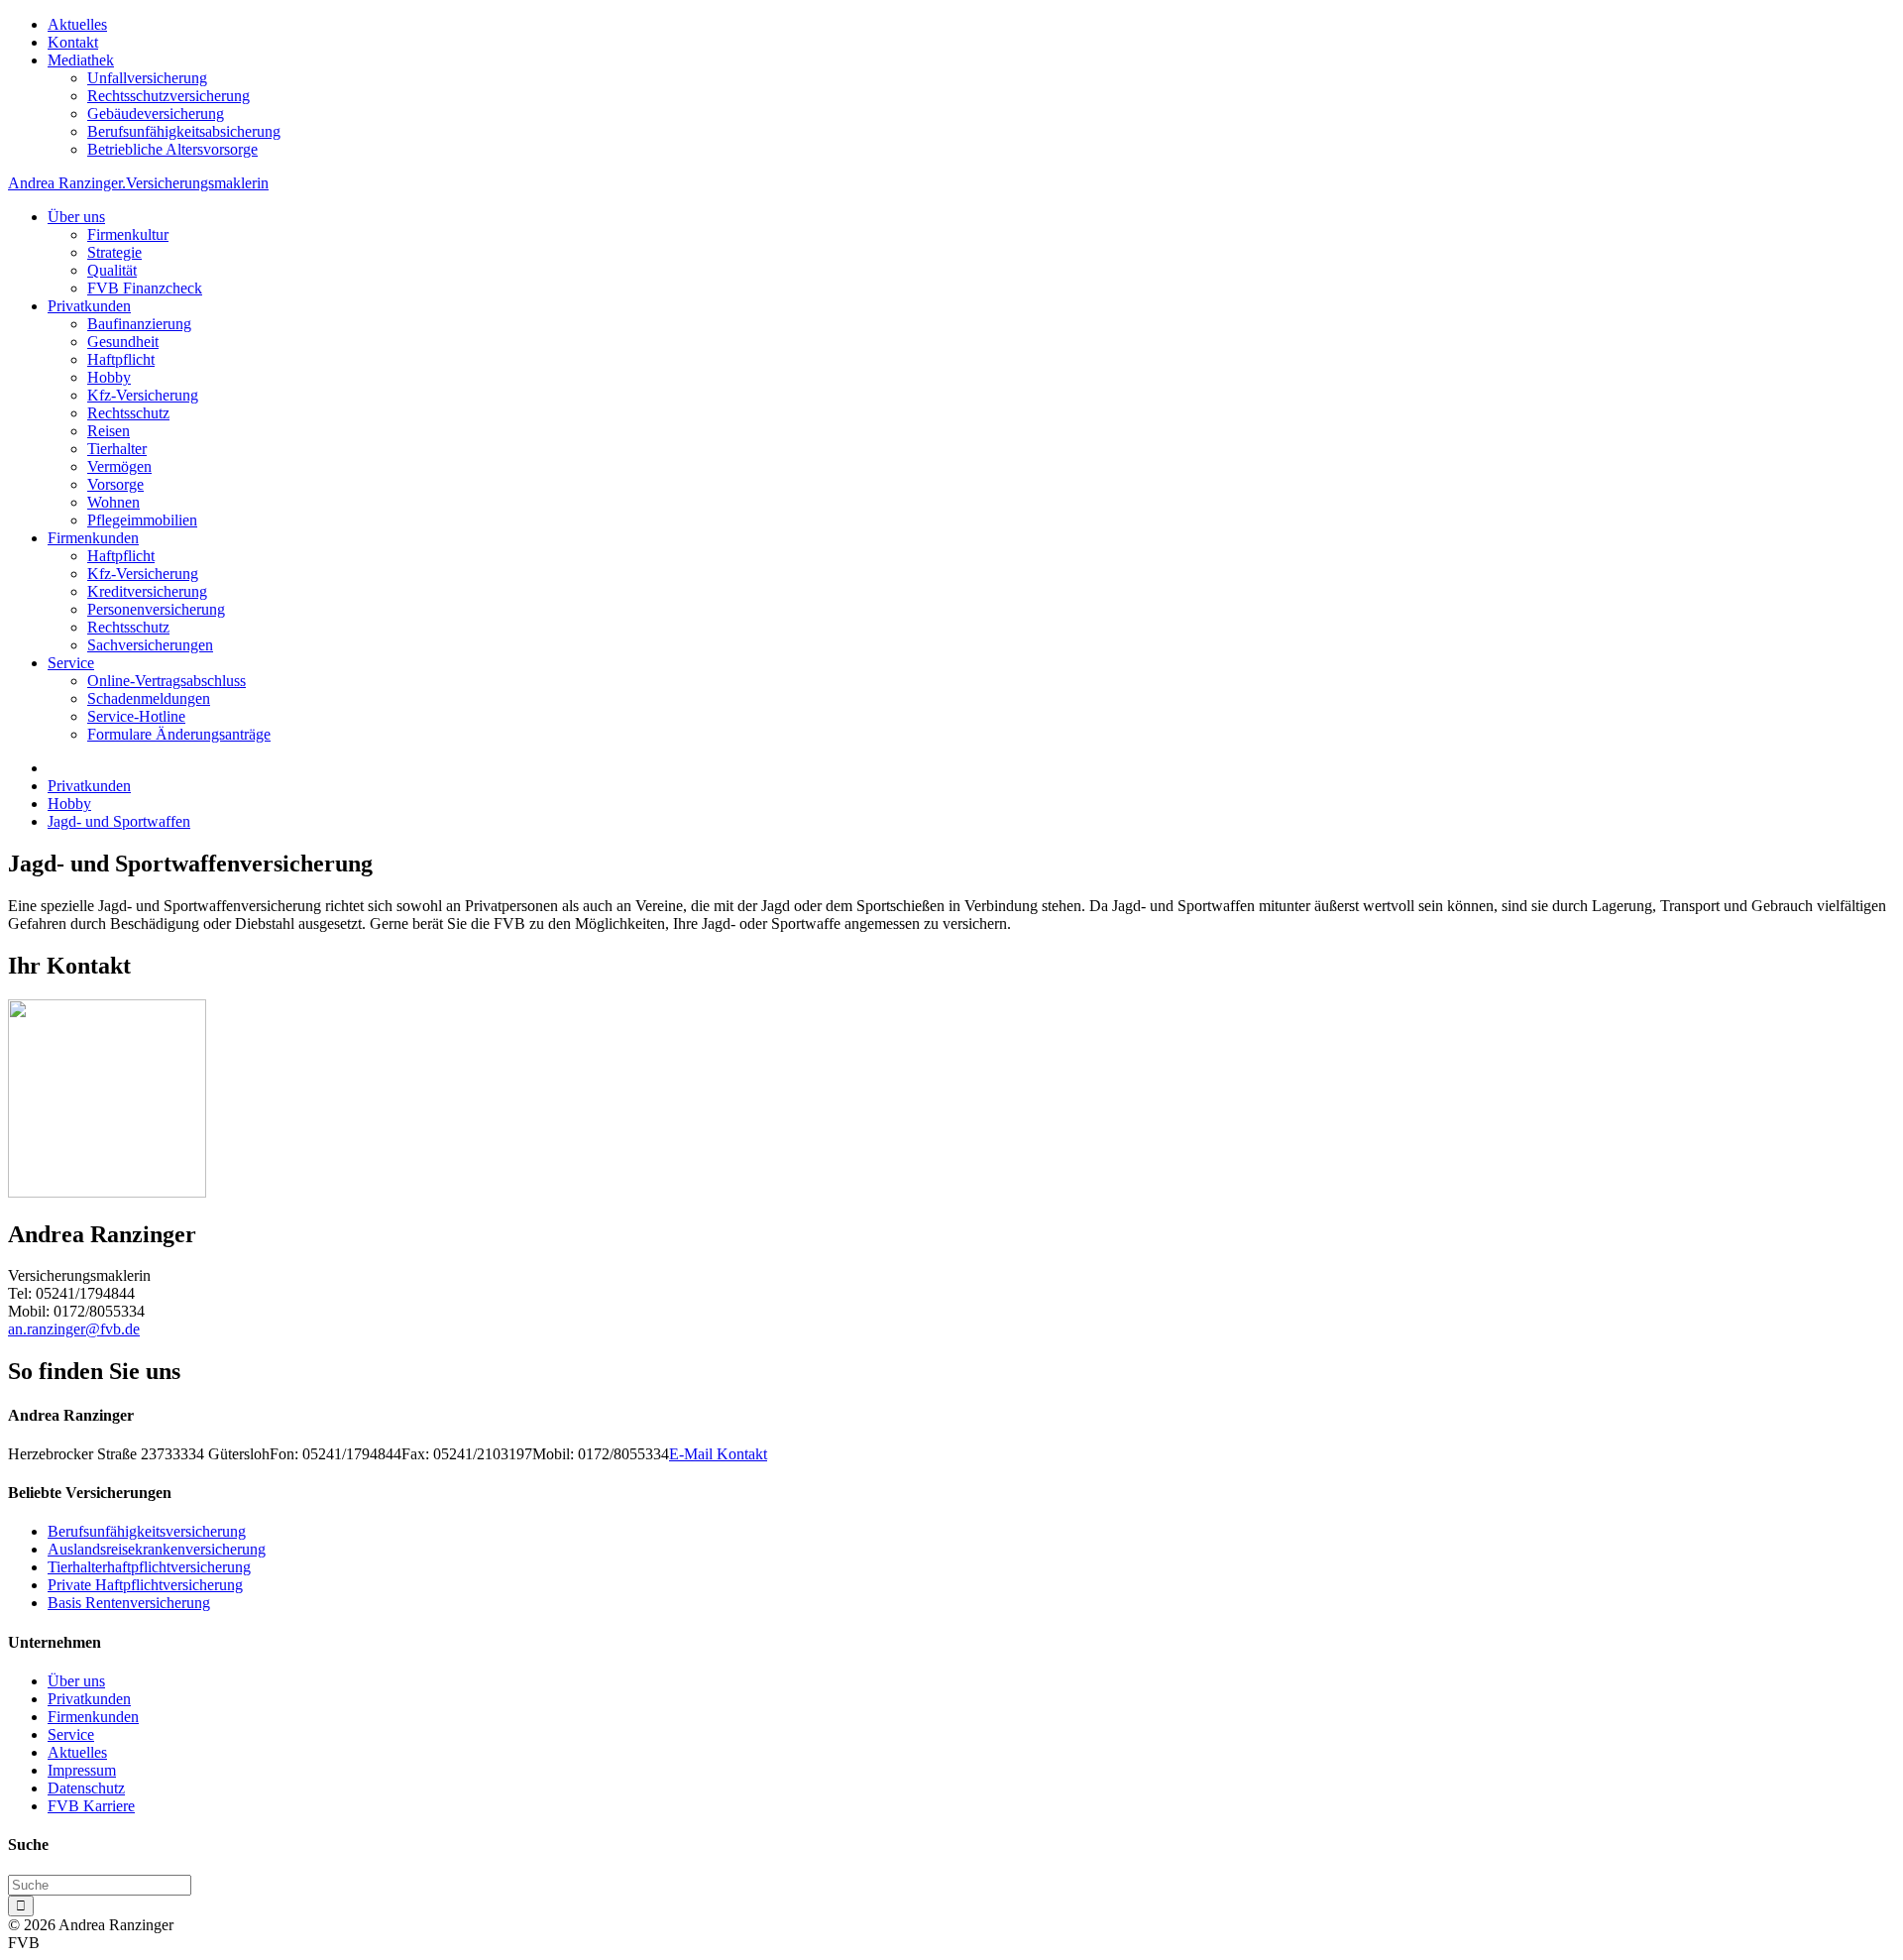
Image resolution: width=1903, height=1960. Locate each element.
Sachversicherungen (150, 645)
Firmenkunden (93, 538)
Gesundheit (123, 342)
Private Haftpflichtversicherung (145, 1585)
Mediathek (81, 60)
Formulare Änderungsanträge (179, 734)
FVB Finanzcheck (145, 288)
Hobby (109, 377)
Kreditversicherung (147, 591)
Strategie (114, 252)
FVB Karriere (91, 1806)
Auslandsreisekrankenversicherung (157, 1549)
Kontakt (73, 42)
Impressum (82, 1770)
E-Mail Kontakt (718, 1454)
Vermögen (119, 466)
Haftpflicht (121, 359)
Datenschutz (86, 1788)
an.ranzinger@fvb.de (74, 1329)
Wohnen (113, 502)
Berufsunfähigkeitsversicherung (147, 1531)
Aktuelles (77, 24)
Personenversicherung (156, 609)
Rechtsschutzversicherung (168, 96)
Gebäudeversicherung (156, 114)
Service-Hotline (136, 716)
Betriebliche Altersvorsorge (172, 149)
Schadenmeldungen (149, 698)
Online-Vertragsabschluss (167, 681)
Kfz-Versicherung (143, 395)
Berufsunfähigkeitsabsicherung (184, 131)
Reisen (109, 431)
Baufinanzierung (139, 324)
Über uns (76, 217)
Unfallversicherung (147, 78)
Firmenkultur (128, 234)
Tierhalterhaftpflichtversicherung (149, 1567)
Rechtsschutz (128, 413)
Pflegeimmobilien (142, 520)
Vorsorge (115, 484)
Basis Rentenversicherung (129, 1603)
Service (71, 663)
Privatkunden (89, 306)
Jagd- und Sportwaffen (119, 821)
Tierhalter (117, 449)
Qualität (112, 270)
